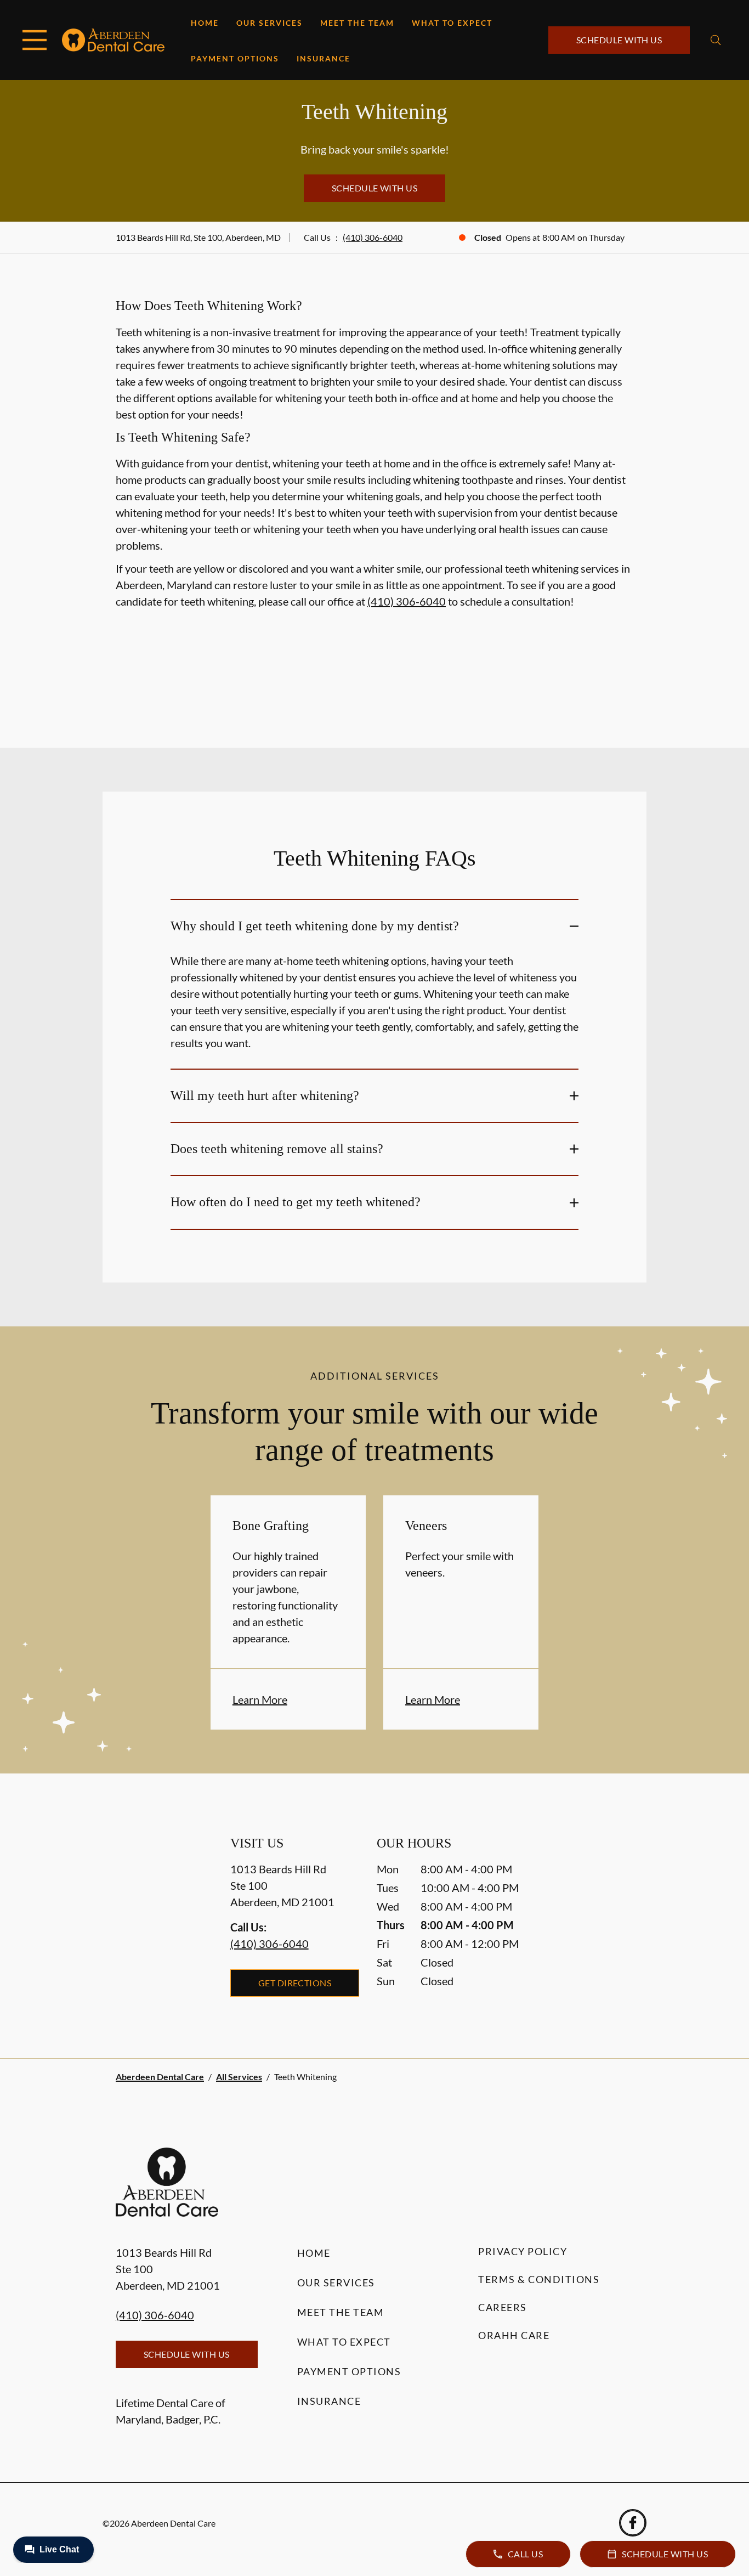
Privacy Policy (523, 2251)
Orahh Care (514, 2335)
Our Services (269, 23)
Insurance (324, 58)
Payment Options (235, 58)
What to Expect (452, 23)
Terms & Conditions (539, 2279)
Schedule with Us (619, 40)
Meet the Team (357, 23)
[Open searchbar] (716, 40)
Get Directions (295, 1983)
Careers (503, 2307)
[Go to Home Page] (113, 40)
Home (205, 23)
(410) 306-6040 (373, 237)
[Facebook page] (633, 2523)
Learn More (260, 1699)
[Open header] (35, 40)
